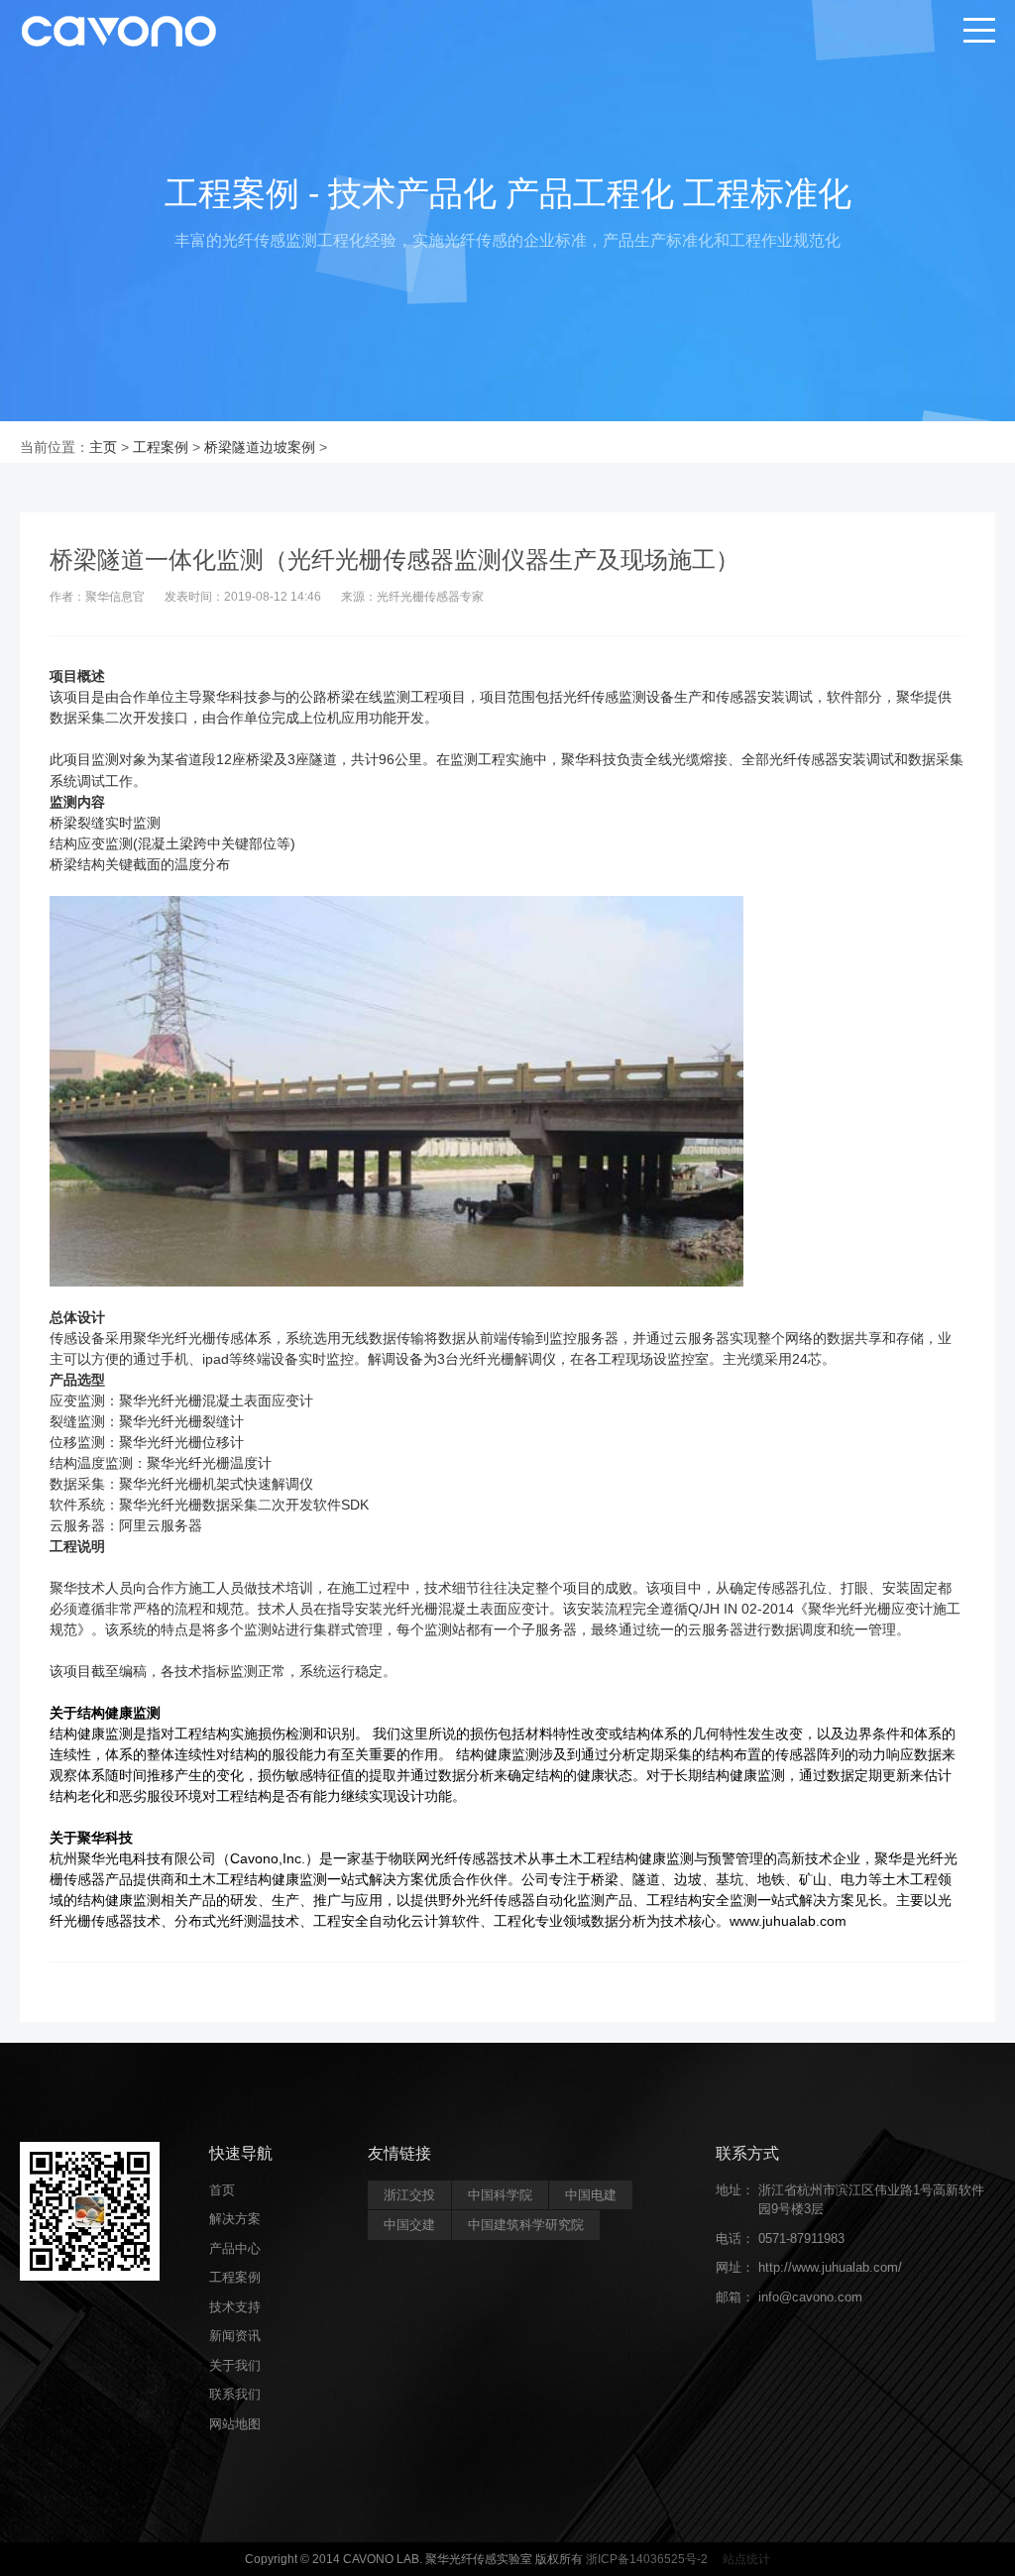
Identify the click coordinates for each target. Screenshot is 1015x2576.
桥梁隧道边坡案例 (260, 447)
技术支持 (235, 2307)
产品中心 (235, 2248)
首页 (222, 2190)
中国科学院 (500, 2195)
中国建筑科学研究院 (526, 2225)
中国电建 (591, 2195)
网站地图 (235, 2424)
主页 (103, 447)
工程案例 (161, 447)
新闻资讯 (235, 2336)
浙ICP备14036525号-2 (647, 2559)
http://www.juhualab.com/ (830, 2267)
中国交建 (409, 2225)
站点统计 (745, 2559)
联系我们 (235, 2394)
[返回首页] (119, 30)
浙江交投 (409, 2195)
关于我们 (235, 2365)
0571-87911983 (801, 2239)
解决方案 (235, 2219)
